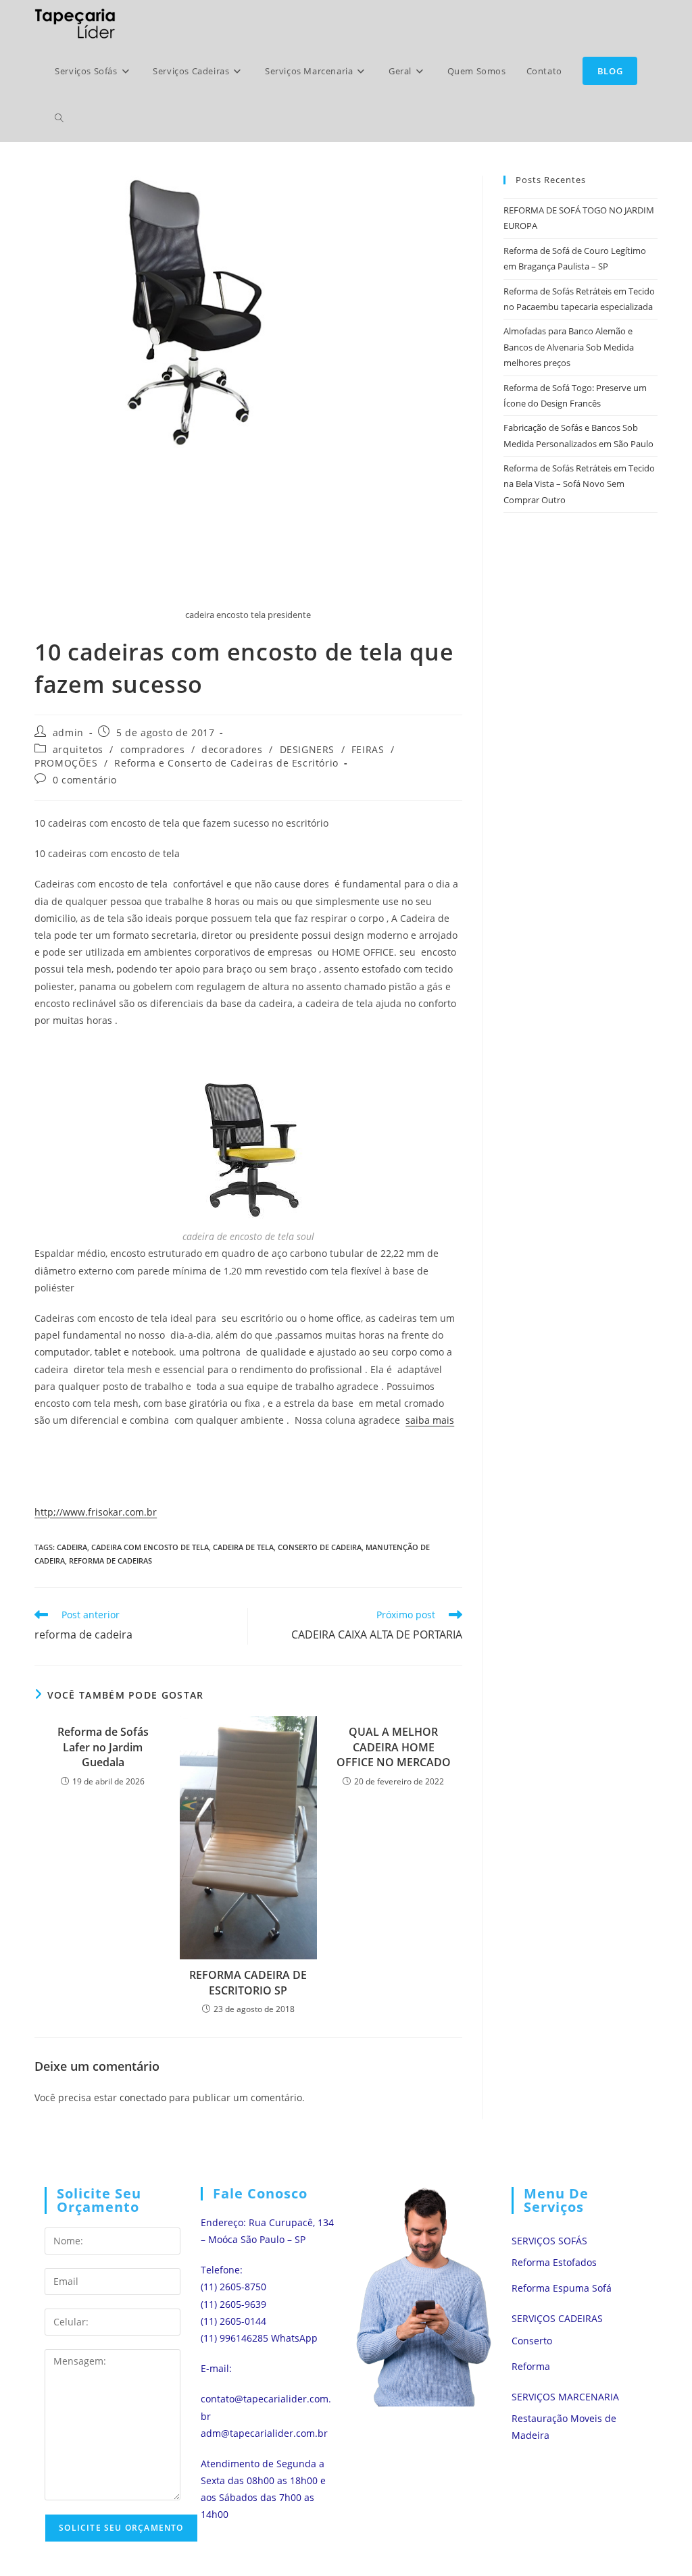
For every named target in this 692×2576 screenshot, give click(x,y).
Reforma (531, 2366)
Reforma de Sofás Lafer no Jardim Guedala (103, 1747)
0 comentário (85, 780)
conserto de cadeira (320, 1547)
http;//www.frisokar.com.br (96, 1512)
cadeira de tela (243, 1547)
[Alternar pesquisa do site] (59, 118)
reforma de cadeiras (110, 1561)
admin (68, 732)
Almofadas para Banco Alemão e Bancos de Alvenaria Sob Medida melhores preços (569, 347)
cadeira (72, 1547)
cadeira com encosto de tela (150, 1547)
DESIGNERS (307, 749)
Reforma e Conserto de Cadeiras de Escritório (226, 763)
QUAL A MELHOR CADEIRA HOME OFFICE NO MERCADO (394, 1747)
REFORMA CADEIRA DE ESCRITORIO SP (248, 1982)
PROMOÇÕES (66, 763)
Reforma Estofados (554, 2262)
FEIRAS (368, 749)
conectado (143, 2097)
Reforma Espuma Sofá (562, 2288)
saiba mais (430, 1420)
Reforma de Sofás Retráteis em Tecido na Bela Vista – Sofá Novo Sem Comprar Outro (579, 484)
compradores (153, 749)
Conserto (532, 2341)
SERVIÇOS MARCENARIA (565, 2397)
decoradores (232, 749)
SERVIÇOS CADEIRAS (557, 2318)
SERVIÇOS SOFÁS (549, 2241)
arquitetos (78, 749)
